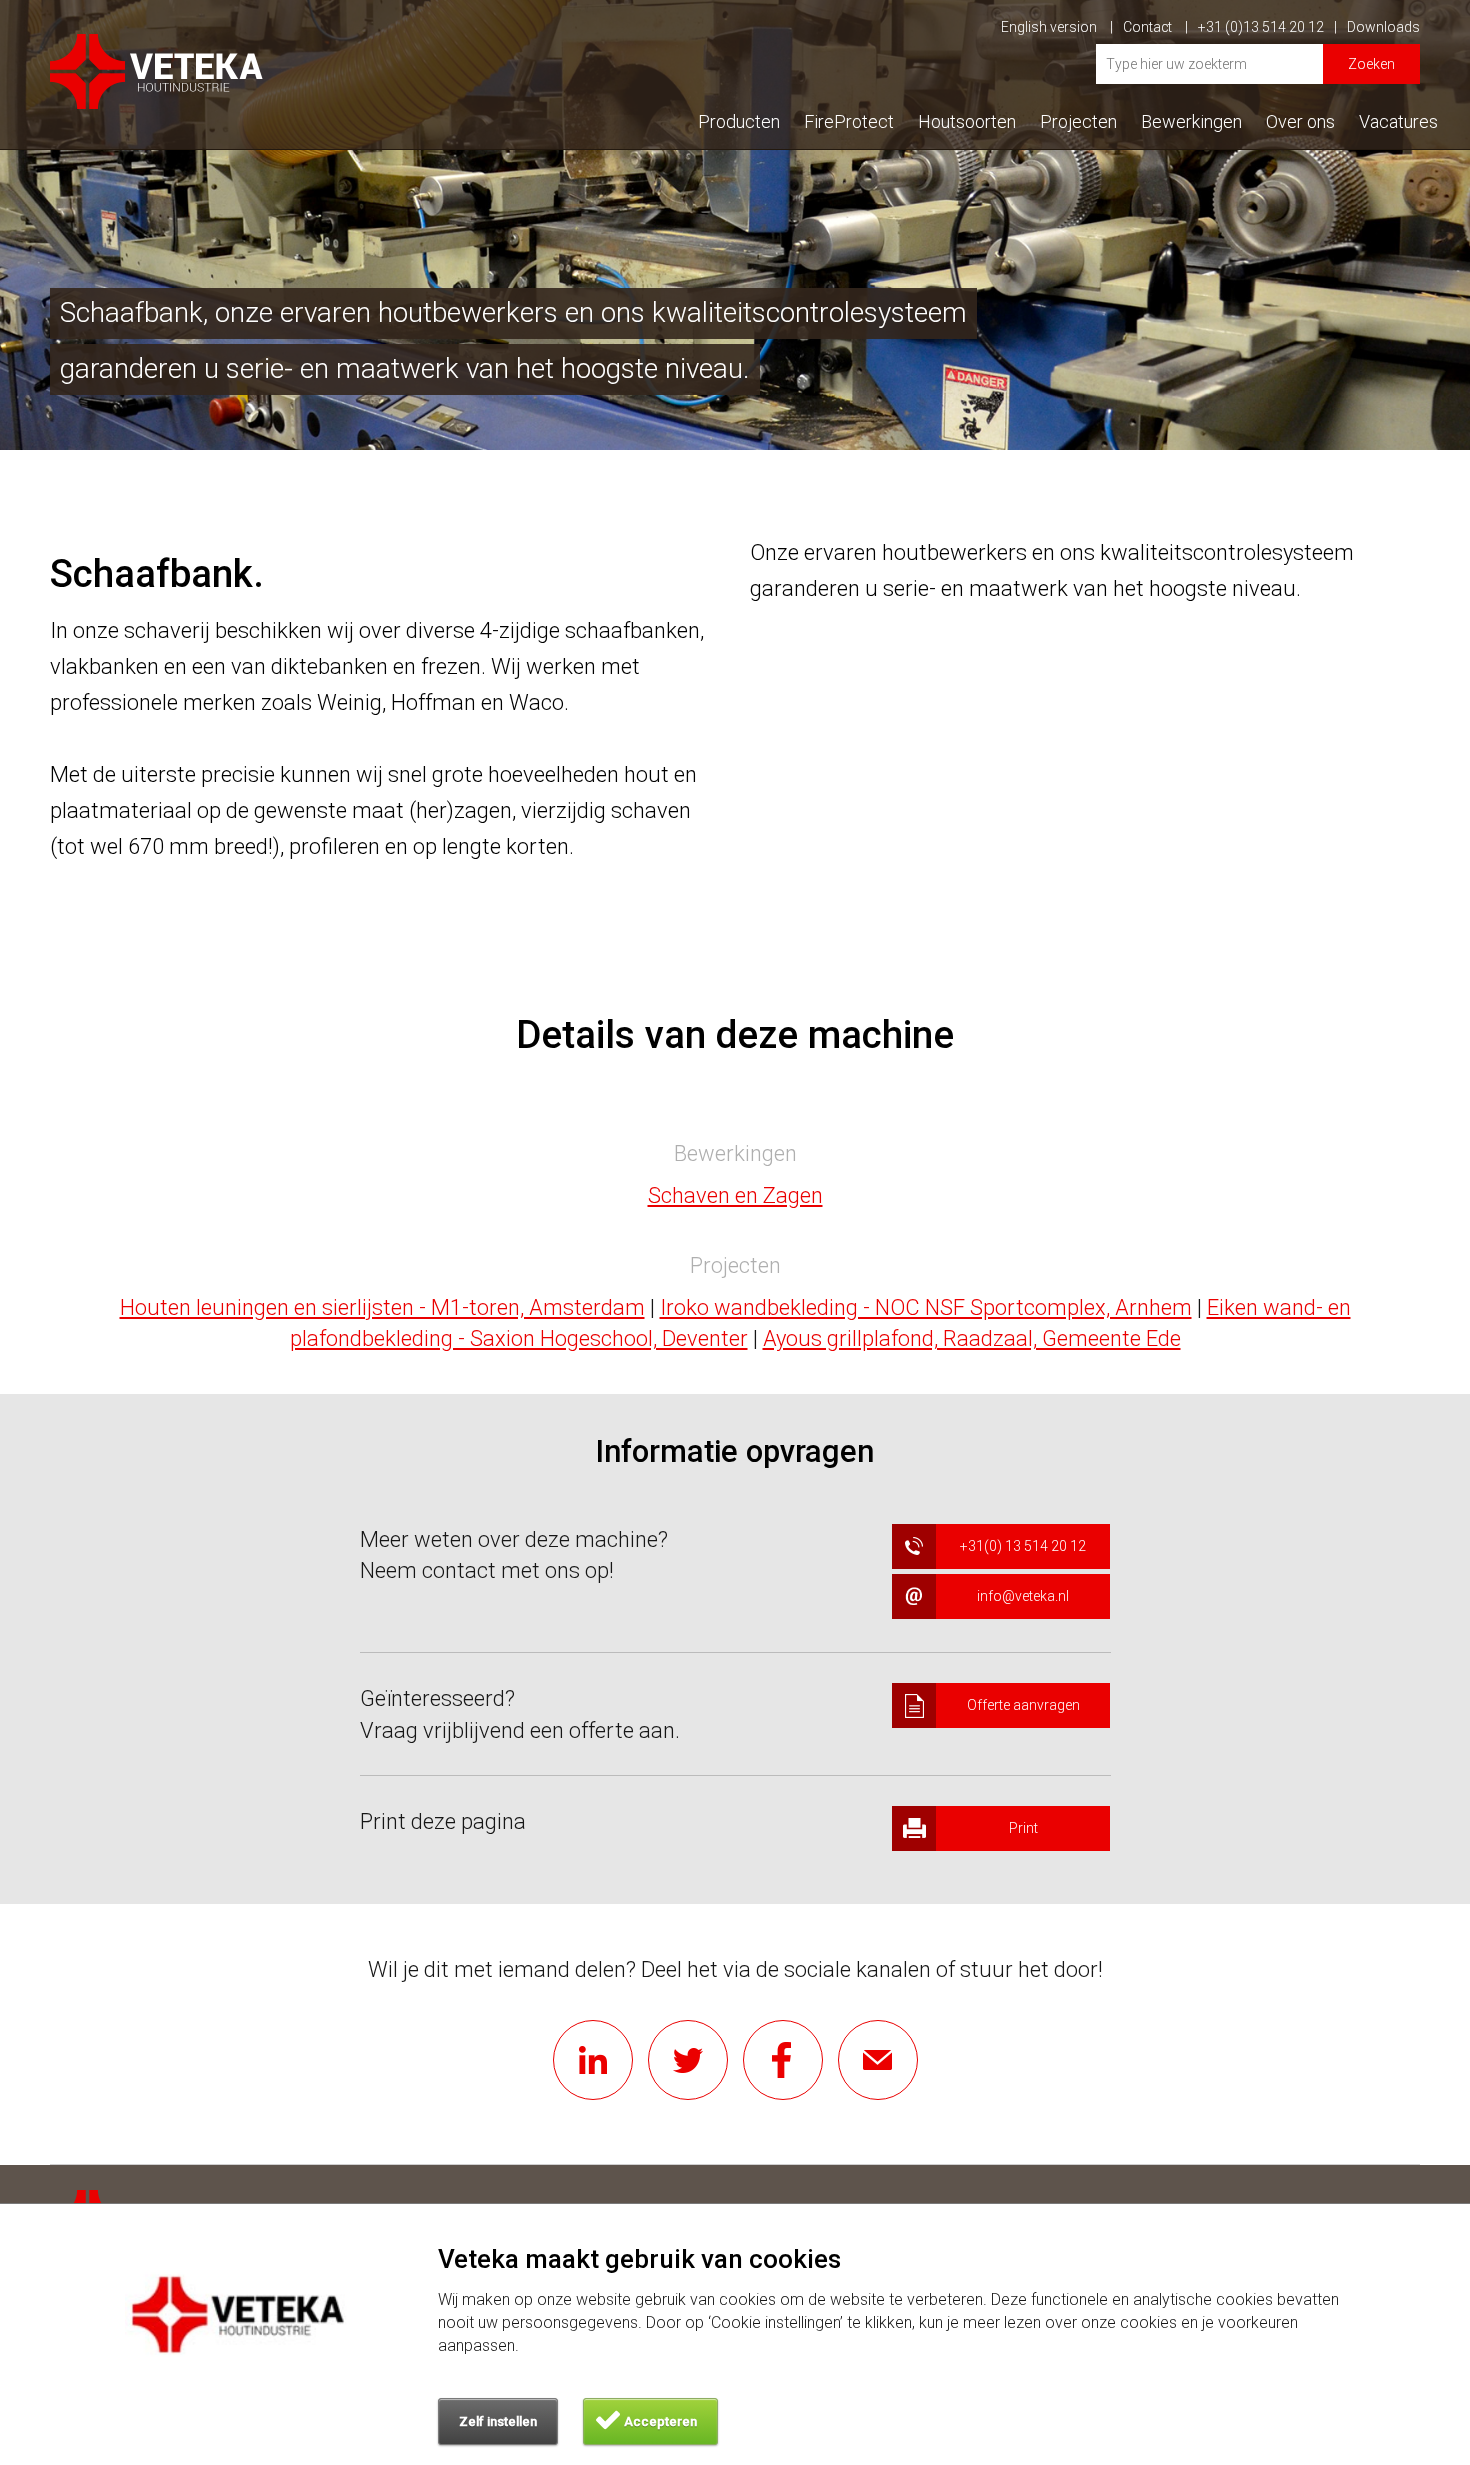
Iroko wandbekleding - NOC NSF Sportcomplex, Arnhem (926, 1307)
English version (1050, 27)
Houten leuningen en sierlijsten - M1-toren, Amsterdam (382, 1307)
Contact (1149, 27)
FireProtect (849, 121)
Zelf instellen (498, 2421)
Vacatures (1398, 121)
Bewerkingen (1191, 121)
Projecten (1078, 121)
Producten (739, 121)
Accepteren (660, 2421)
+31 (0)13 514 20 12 (1261, 27)
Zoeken (1371, 64)
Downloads (1383, 27)
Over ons (1300, 121)
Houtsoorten (967, 121)
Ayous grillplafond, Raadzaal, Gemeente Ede (972, 1338)
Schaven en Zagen (735, 1195)
